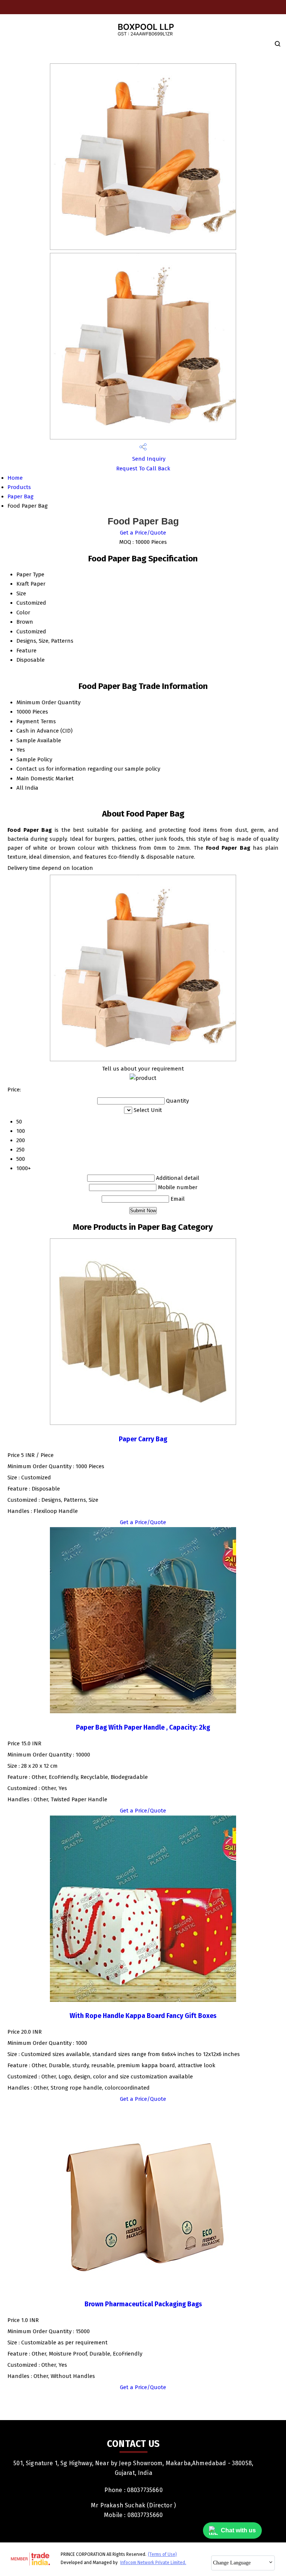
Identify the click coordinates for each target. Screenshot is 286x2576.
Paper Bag (20, 496)
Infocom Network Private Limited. (153, 2563)
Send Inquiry (148, 459)
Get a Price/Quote (143, 533)
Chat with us (238, 2530)
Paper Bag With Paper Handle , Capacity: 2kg (143, 1728)
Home (15, 478)
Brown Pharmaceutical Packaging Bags (143, 2304)
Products (19, 487)
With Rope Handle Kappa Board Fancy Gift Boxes (143, 2016)
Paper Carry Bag (143, 1439)
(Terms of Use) (162, 2554)
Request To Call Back (143, 468)
